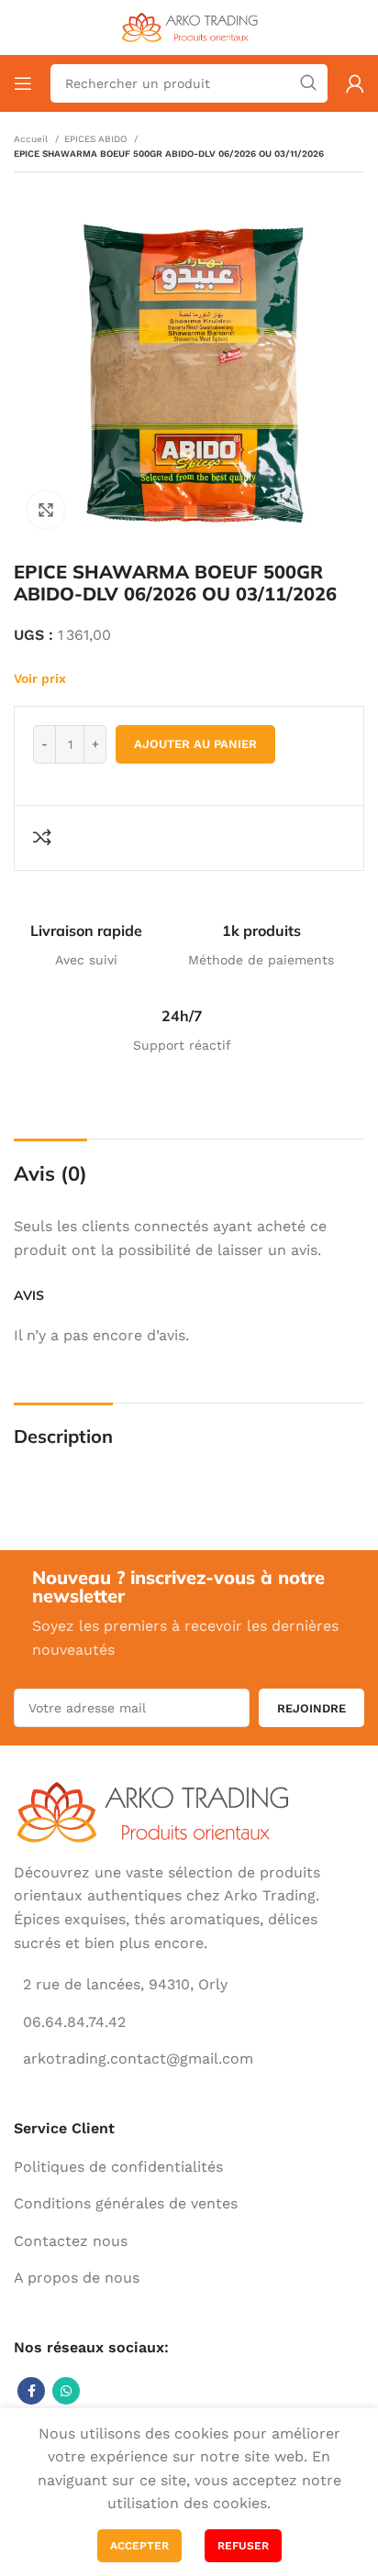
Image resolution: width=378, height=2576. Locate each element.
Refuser (243, 2546)
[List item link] (189, 2167)
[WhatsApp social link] (66, 2391)
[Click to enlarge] (46, 510)
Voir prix (40, 678)
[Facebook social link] (31, 2391)
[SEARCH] (308, 83)
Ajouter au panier (195, 744)
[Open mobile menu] (23, 83)
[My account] (355, 83)
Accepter (139, 2546)
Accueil (32, 139)
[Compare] (45, 837)
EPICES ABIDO (97, 139)
